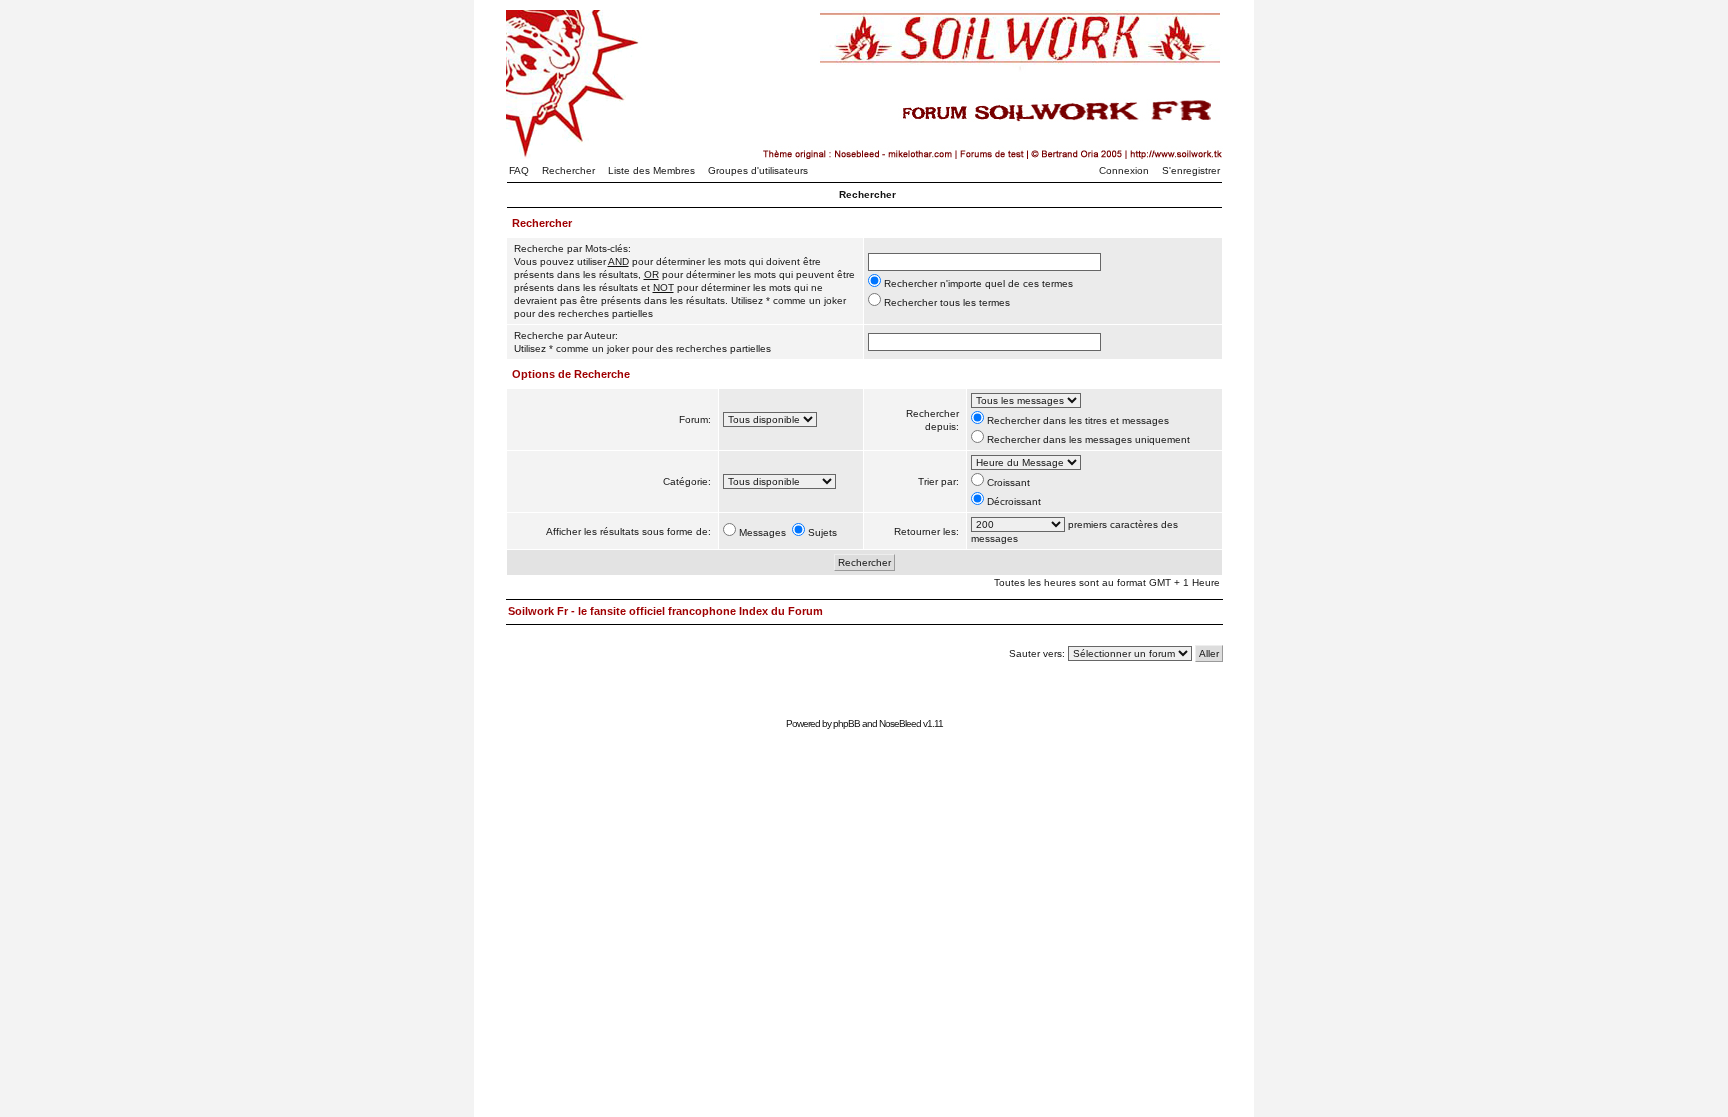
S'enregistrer (1191, 170)
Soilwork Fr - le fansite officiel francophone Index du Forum (665, 611)
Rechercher (568, 170)
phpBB (846, 723)
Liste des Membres (651, 170)
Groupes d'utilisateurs (758, 170)
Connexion (1124, 170)
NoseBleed (900, 723)
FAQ (519, 170)
